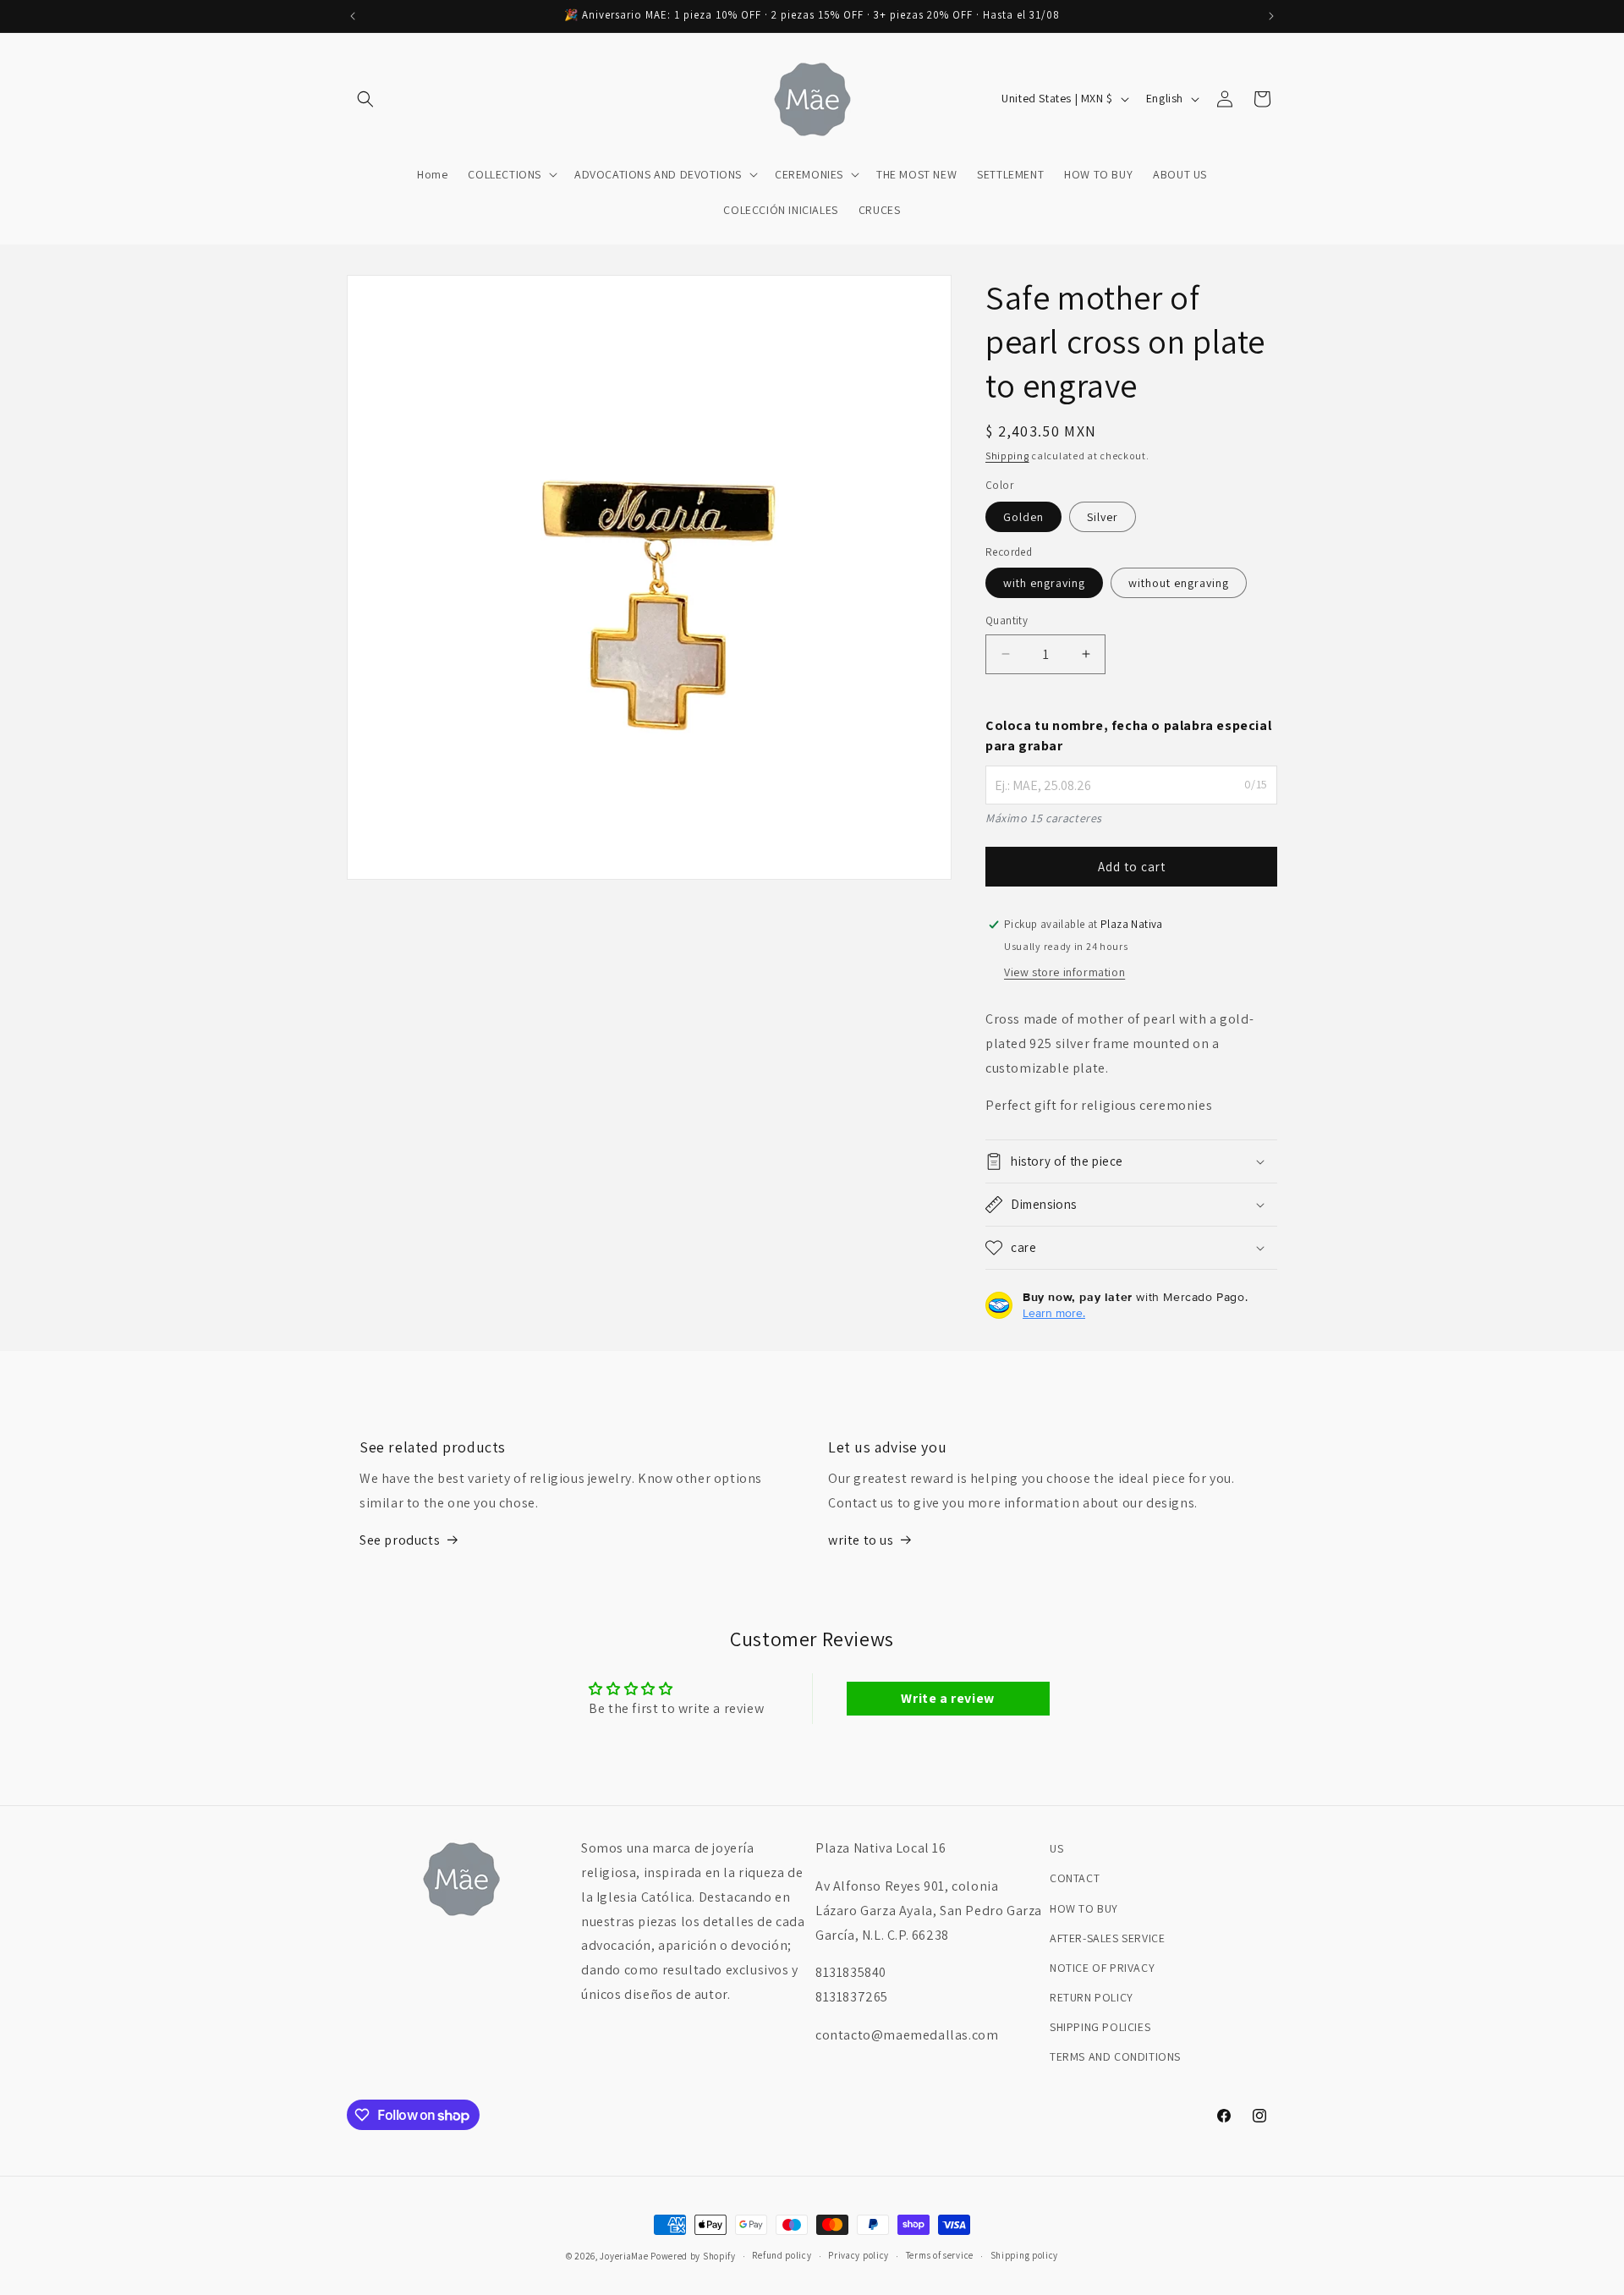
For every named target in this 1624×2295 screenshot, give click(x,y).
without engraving (1179, 583)
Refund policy (782, 2255)
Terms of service (940, 2255)
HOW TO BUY (1084, 1908)
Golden (1023, 517)
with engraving (1044, 583)
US (1056, 1848)
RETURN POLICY (1092, 1997)
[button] (365, 99)
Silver (1103, 517)
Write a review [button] (947, 1698)
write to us (861, 1540)
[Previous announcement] (353, 16)
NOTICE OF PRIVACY (1102, 1968)
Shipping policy (1025, 2255)
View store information (1064, 972)
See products (400, 1540)
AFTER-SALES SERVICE (1107, 1938)
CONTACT (1075, 1878)
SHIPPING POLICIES (1100, 2027)
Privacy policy (859, 2255)
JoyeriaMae (624, 2256)
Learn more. (1054, 1313)
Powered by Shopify (693, 2256)
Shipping (1007, 456)
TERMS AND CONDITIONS (1115, 2056)
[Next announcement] (1271, 16)
